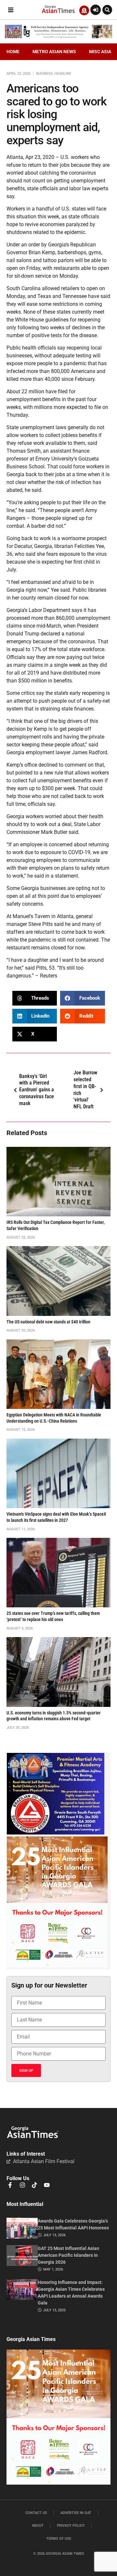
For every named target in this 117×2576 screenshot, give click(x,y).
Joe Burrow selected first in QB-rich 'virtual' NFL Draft (85, 1090)
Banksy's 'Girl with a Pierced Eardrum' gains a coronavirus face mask (37, 1090)
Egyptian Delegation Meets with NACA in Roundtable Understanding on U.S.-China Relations (54, 1418)
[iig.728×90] (58, 37)
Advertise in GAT (76, 2513)
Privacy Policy (71, 2526)
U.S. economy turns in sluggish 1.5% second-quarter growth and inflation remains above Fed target (54, 1716)
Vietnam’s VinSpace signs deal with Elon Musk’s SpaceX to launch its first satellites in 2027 (56, 1517)
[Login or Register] (96, 10)
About (38, 2526)
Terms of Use (59, 2539)
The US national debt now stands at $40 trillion (48, 1322)
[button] (11, 10)
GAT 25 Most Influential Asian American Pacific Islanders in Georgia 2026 (68, 2255)
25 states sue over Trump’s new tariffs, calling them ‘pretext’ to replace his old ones (53, 1616)
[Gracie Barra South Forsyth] (56, 1833)
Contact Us (36, 2513)
